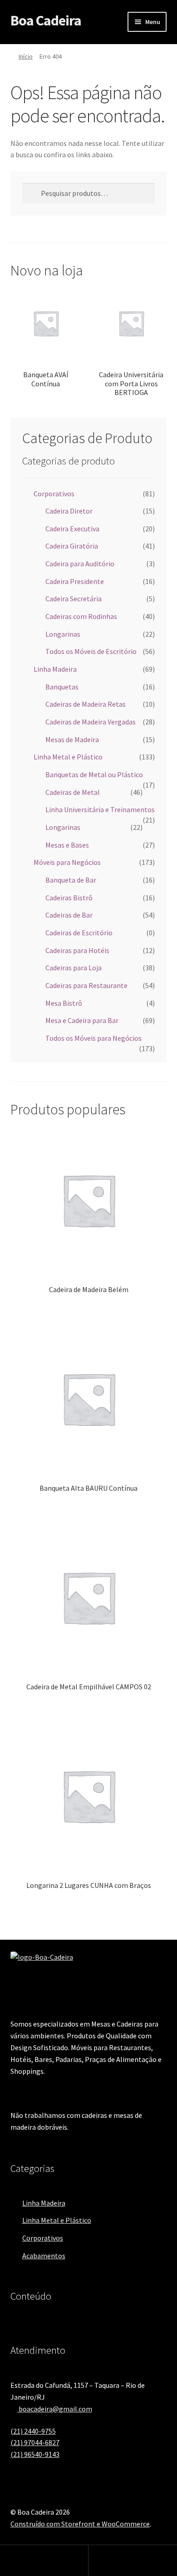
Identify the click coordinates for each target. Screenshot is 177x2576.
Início (26, 56)
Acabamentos (44, 2256)
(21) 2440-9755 (33, 2431)
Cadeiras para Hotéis (77, 950)
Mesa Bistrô (64, 1003)
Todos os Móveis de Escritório (91, 651)
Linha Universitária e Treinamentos (100, 809)
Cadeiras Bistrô (69, 898)
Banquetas (62, 687)
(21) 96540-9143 (35, 2454)
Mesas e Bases (67, 845)
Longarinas (63, 634)
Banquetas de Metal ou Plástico (94, 774)
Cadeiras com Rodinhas (81, 616)
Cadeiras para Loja (74, 968)
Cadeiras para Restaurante (86, 985)
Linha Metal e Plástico (68, 757)
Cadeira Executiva (72, 529)
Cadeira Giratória (72, 546)
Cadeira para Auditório (80, 564)
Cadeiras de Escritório (79, 933)
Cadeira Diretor (69, 511)
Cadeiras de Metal (73, 792)
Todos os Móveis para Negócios (93, 1038)
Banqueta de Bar (71, 880)
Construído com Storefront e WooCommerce (80, 2524)
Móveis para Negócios (67, 862)
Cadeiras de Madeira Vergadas (91, 722)
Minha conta (44, 2561)
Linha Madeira (55, 669)
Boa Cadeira (46, 20)
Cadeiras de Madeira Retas (86, 704)
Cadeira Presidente (75, 581)
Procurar (133, 2561)
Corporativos (54, 494)
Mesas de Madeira (72, 739)
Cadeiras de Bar (69, 915)
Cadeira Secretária (74, 599)
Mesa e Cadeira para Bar (82, 1020)
